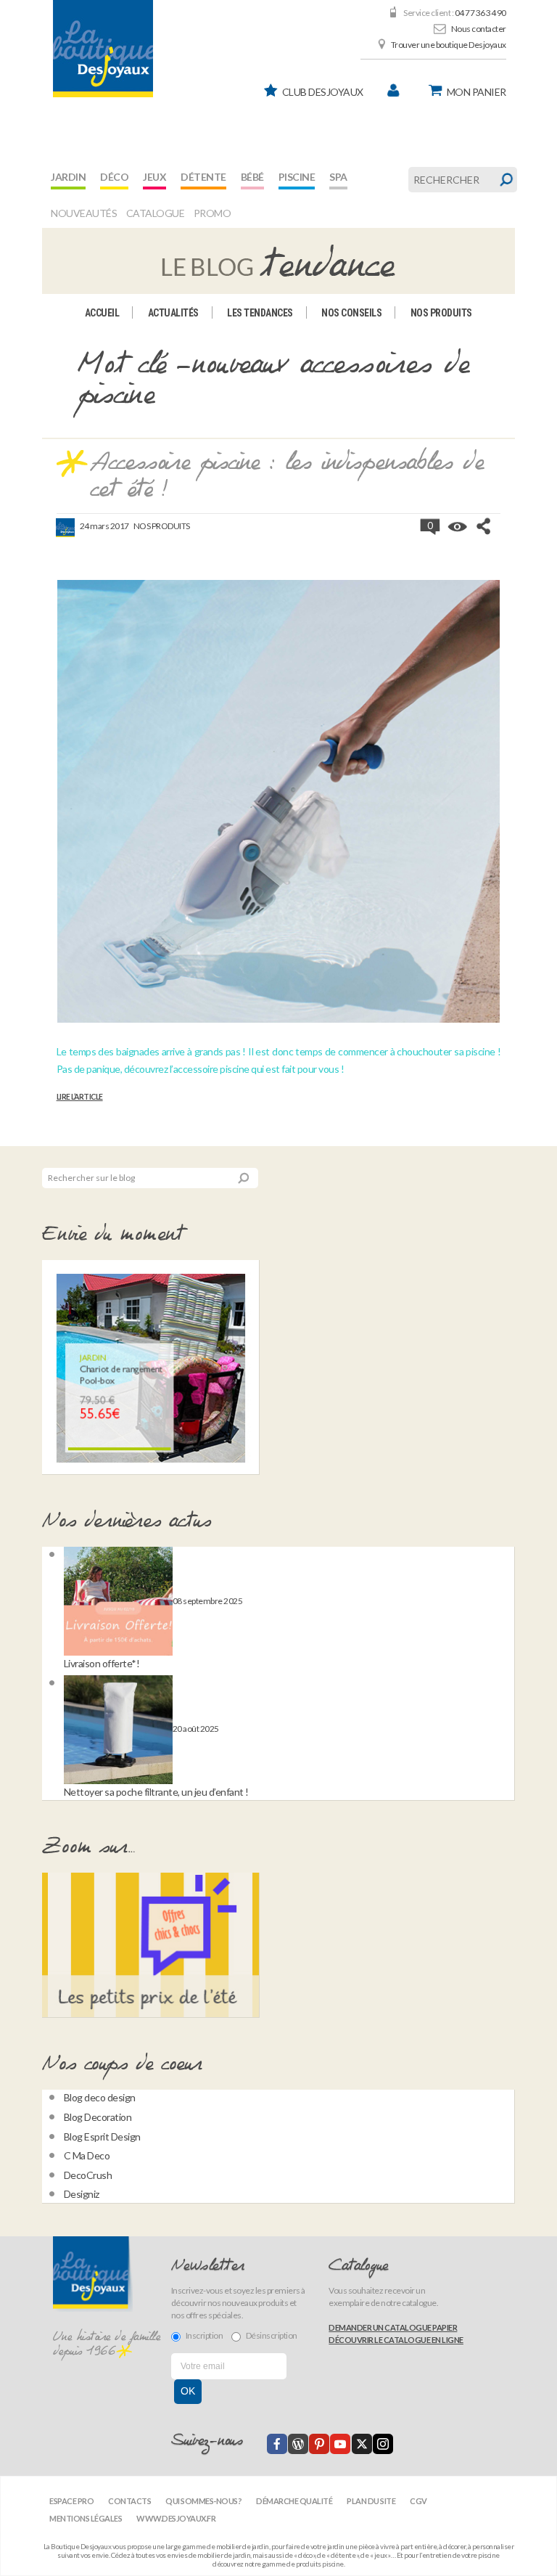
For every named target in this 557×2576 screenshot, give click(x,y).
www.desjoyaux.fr (176, 2518)
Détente (203, 177)
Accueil (102, 313)
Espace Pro (71, 2501)
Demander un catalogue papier (393, 2327)
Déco (114, 177)
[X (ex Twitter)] (362, 2444)
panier (476, 92)
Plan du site (371, 2501)
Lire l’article (80, 1097)
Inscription (205, 2335)
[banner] (103, 49)
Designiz (82, 2194)
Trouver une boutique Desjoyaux (449, 45)
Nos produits (441, 313)
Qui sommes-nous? (203, 2501)
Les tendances (260, 313)
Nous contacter (479, 29)
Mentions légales (86, 2518)
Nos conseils (351, 313)
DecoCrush (88, 2175)
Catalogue (156, 213)
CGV (418, 2501)
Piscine (297, 177)
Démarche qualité (294, 2501)
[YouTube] (340, 2444)
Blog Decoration (98, 2117)
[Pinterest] (319, 2444)
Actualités (173, 313)
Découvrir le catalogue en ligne (396, 2340)
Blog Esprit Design (102, 2137)
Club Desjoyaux (323, 92)
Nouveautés (84, 213)
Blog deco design (100, 2097)
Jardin (68, 177)
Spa (338, 177)
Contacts (129, 2501)
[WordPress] (298, 2444)
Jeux (154, 177)
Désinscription (272, 2335)
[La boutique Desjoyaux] (278, 260)
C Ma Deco (87, 2155)
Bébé (252, 177)
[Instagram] (383, 2444)
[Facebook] (277, 2444)
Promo (213, 213)
